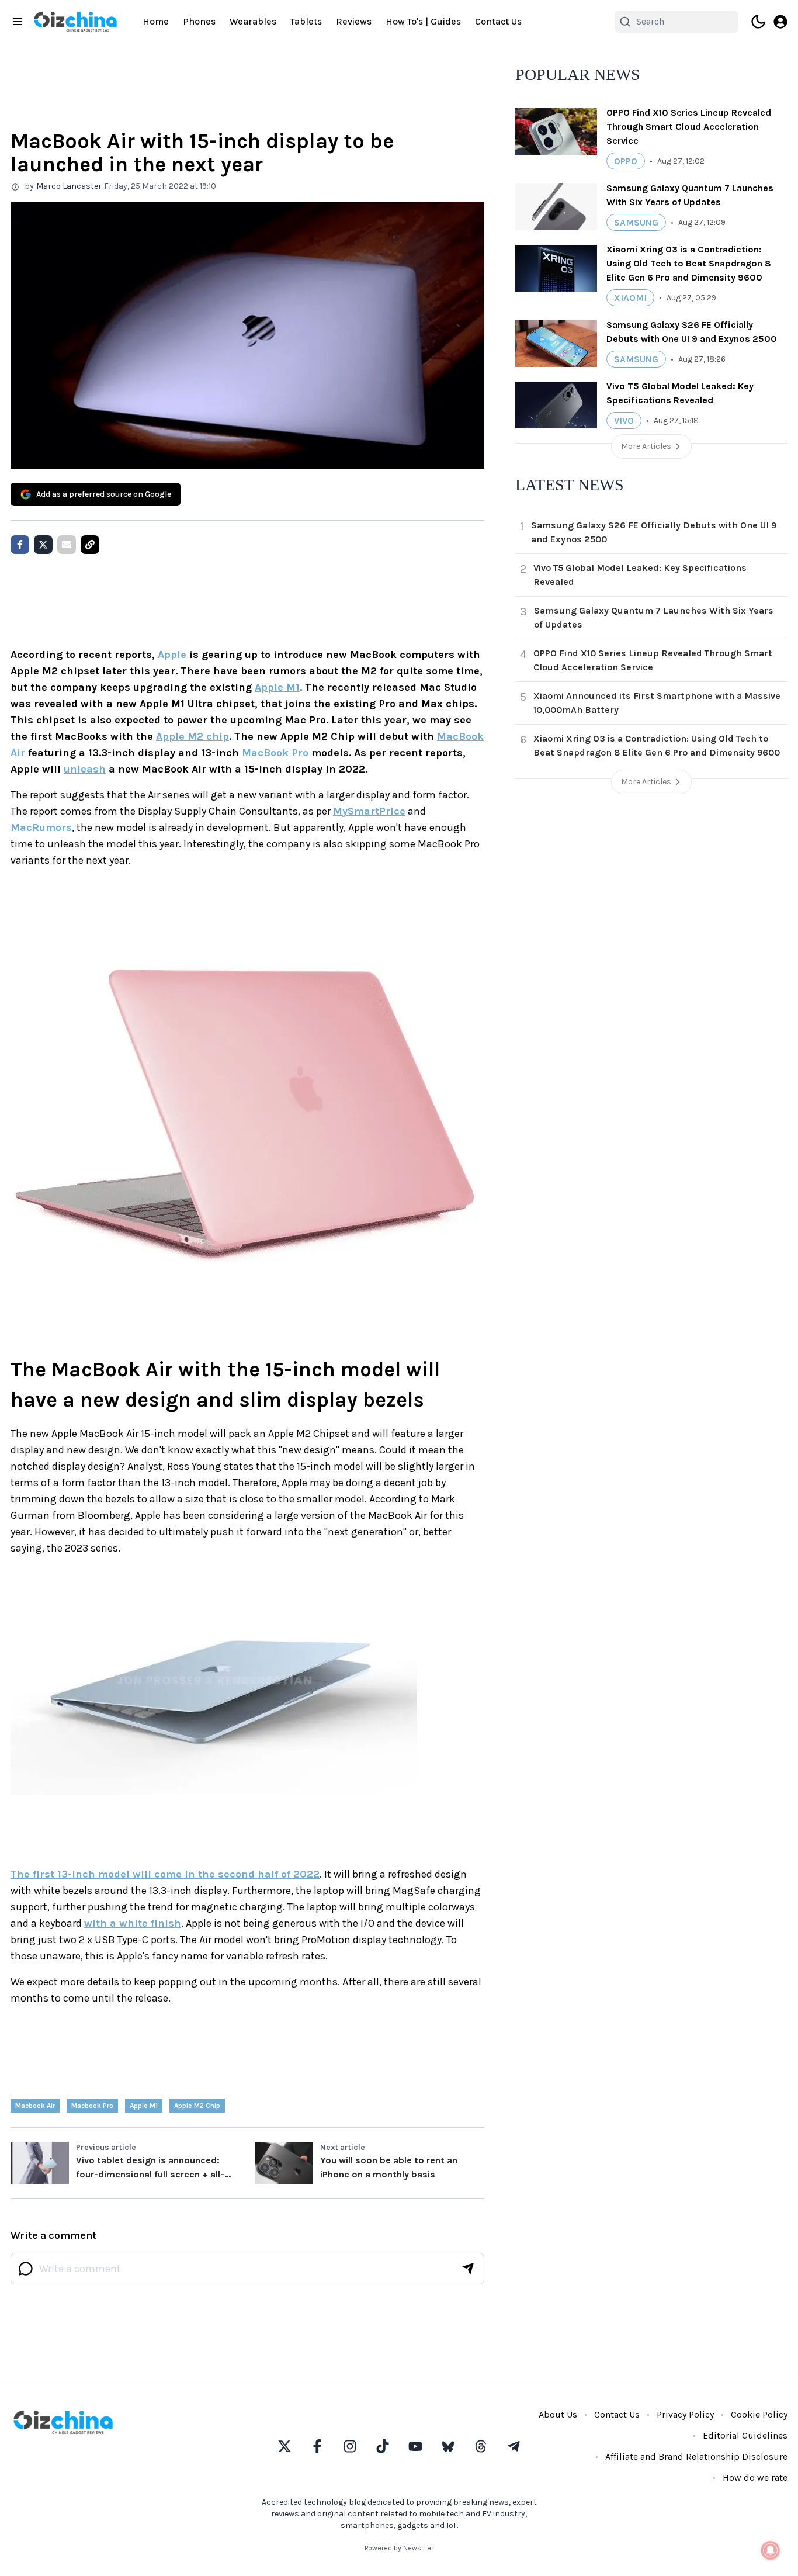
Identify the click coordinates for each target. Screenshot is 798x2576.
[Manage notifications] (771, 2550)
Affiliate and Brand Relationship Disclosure (696, 2456)
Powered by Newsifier (399, 2548)
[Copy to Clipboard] (90, 545)
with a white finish (133, 1923)
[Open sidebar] (18, 22)
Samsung (636, 222)
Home (156, 21)
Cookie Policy (759, 2414)
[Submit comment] (468, 2269)
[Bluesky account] (448, 2446)
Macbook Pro (92, 2106)
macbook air (35, 2106)
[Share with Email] (67, 545)
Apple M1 (277, 687)
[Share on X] (43, 545)
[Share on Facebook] (20, 545)
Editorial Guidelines (745, 2435)
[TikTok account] (383, 2446)
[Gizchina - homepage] (75, 22)
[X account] (284, 2446)
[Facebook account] (317, 2446)
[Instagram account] (350, 2446)
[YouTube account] (415, 2446)
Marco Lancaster (69, 186)
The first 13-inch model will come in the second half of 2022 (165, 1874)
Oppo (626, 161)
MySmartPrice (369, 811)
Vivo (624, 420)
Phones (199, 21)
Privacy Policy (685, 2414)
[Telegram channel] (514, 2446)
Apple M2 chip (192, 736)
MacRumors (41, 827)
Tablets (306, 21)
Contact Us (498, 21)
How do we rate (755, 2478)
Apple (172, 655)
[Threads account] (481, 2446)
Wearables (253, 21)
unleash (85, 769)
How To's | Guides (423, 21)
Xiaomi (630, 298)
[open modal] (780, 22)
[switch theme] (758, 22)
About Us (558, 2414)
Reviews (354, 21)
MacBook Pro (275, 753)
